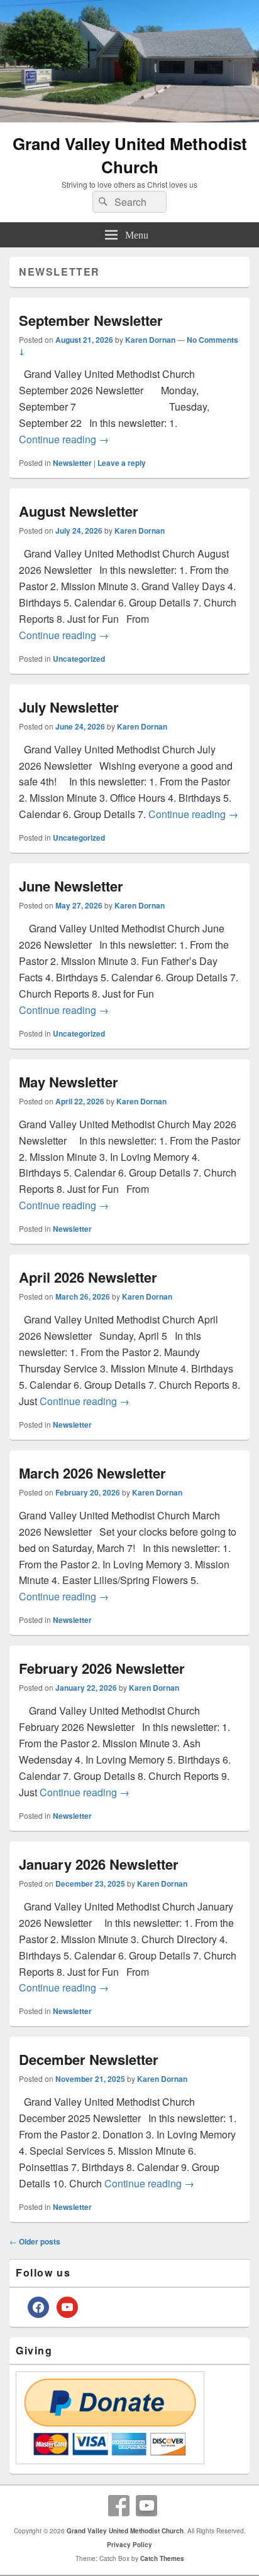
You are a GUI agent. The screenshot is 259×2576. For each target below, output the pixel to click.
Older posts (35, 2241)
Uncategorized (79, 659)
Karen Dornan (150, 340)
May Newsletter (69, 1082)
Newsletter (72, 463)
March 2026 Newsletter (92, 1473)
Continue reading (64, 439)
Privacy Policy (129, 2545)
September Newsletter (91, 320)
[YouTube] (146, 2506)
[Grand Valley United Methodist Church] (129, 118)
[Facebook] (119, 2506)
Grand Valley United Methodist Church (130, 155)
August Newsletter (79, 511)
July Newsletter (69, 707)
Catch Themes (162, 2558)
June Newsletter (71, 886)
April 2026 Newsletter (88, 1277)
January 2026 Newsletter (99, 1864)
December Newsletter (89, 2059)
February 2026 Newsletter (102, 1668)
